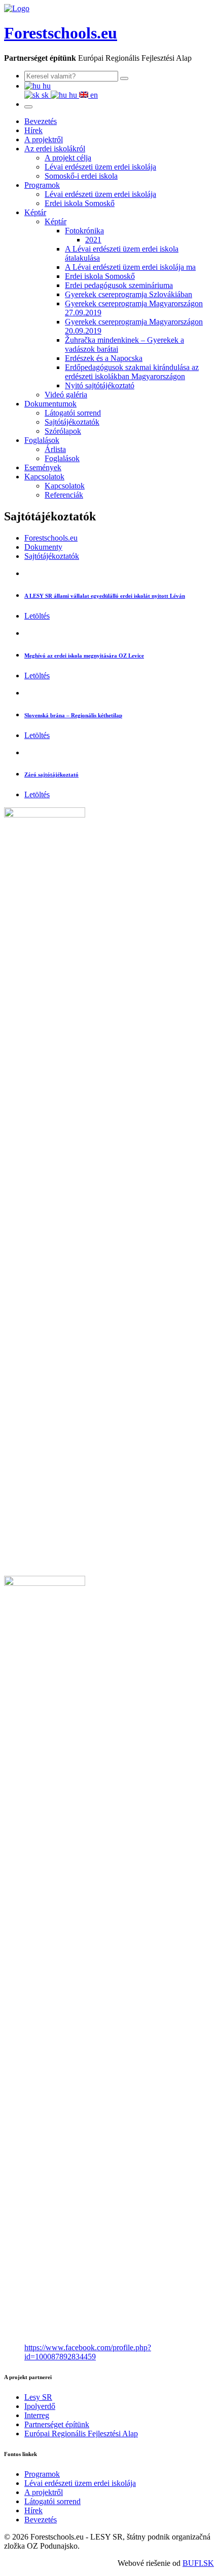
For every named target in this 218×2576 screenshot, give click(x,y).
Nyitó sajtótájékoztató (100, 385)
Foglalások (62, 458)
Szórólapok (63, 431)
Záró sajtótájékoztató (51, 774)
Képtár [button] (35, 212)
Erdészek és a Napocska (104, 358)
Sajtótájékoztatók (72, 422)
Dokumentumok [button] (50, 404)
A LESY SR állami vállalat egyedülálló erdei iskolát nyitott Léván (105, 596)
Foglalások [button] (42, 440)
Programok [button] (42, 185)
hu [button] (46, 86)
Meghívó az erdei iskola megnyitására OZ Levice (84, 656)
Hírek (33, 130)
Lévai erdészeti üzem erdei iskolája (100, 167)
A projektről (44, 139)
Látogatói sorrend (73, 413)
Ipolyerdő (40, 2406)
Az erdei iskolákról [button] (55, 149)
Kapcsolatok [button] (44, 477)
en (93, 95)
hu (73, 95)
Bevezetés (41, 121)
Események (43, 467)
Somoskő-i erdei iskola (81, 176)
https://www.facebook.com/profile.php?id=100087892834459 (88, 2352)
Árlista (55, 449)
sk (45, 95)
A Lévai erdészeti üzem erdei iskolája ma (130, 267)
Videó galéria (66, 395)
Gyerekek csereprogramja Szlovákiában (129, 294)
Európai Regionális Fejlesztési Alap (81, 2434)
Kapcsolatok (65, 486)
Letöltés (37, 616)
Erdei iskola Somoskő (80, 203)
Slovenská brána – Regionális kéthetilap (73, 715)
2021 (93, 240)
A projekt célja (68, 158)
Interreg (37, 2415)
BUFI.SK (198, 2563)
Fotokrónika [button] (84, 231)
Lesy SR (38, 2397)
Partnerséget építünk (57, 2424)
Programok (42, 2474)
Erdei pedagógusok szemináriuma (119, 285)
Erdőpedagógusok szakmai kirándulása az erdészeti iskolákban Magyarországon (132, 372)
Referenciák (64, 495)
